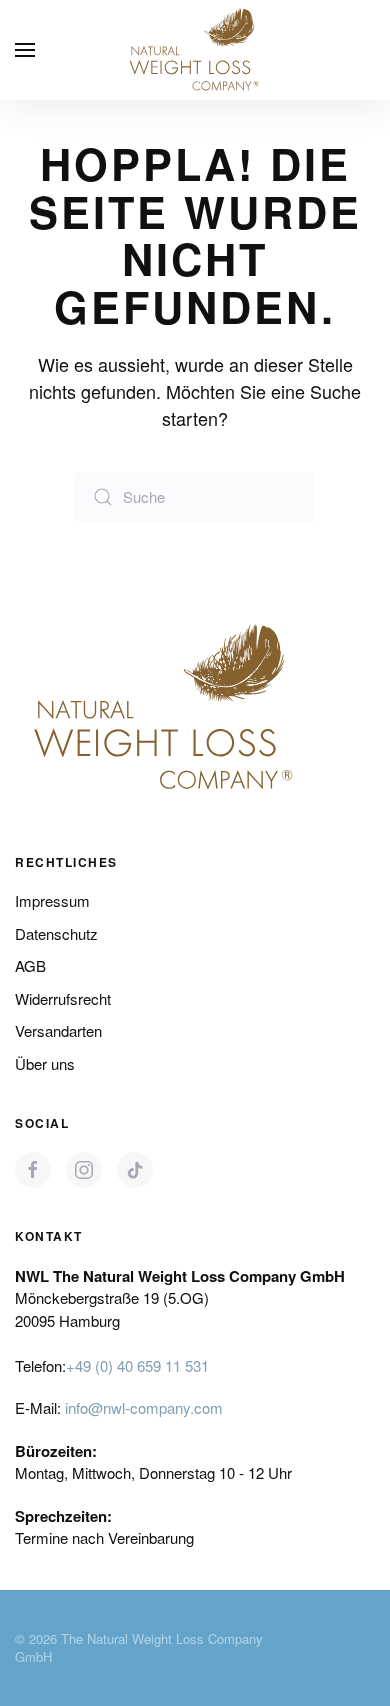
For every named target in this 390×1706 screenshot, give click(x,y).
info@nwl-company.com (144, 1407)
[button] (25, 50)
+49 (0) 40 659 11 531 (137, 1365)
